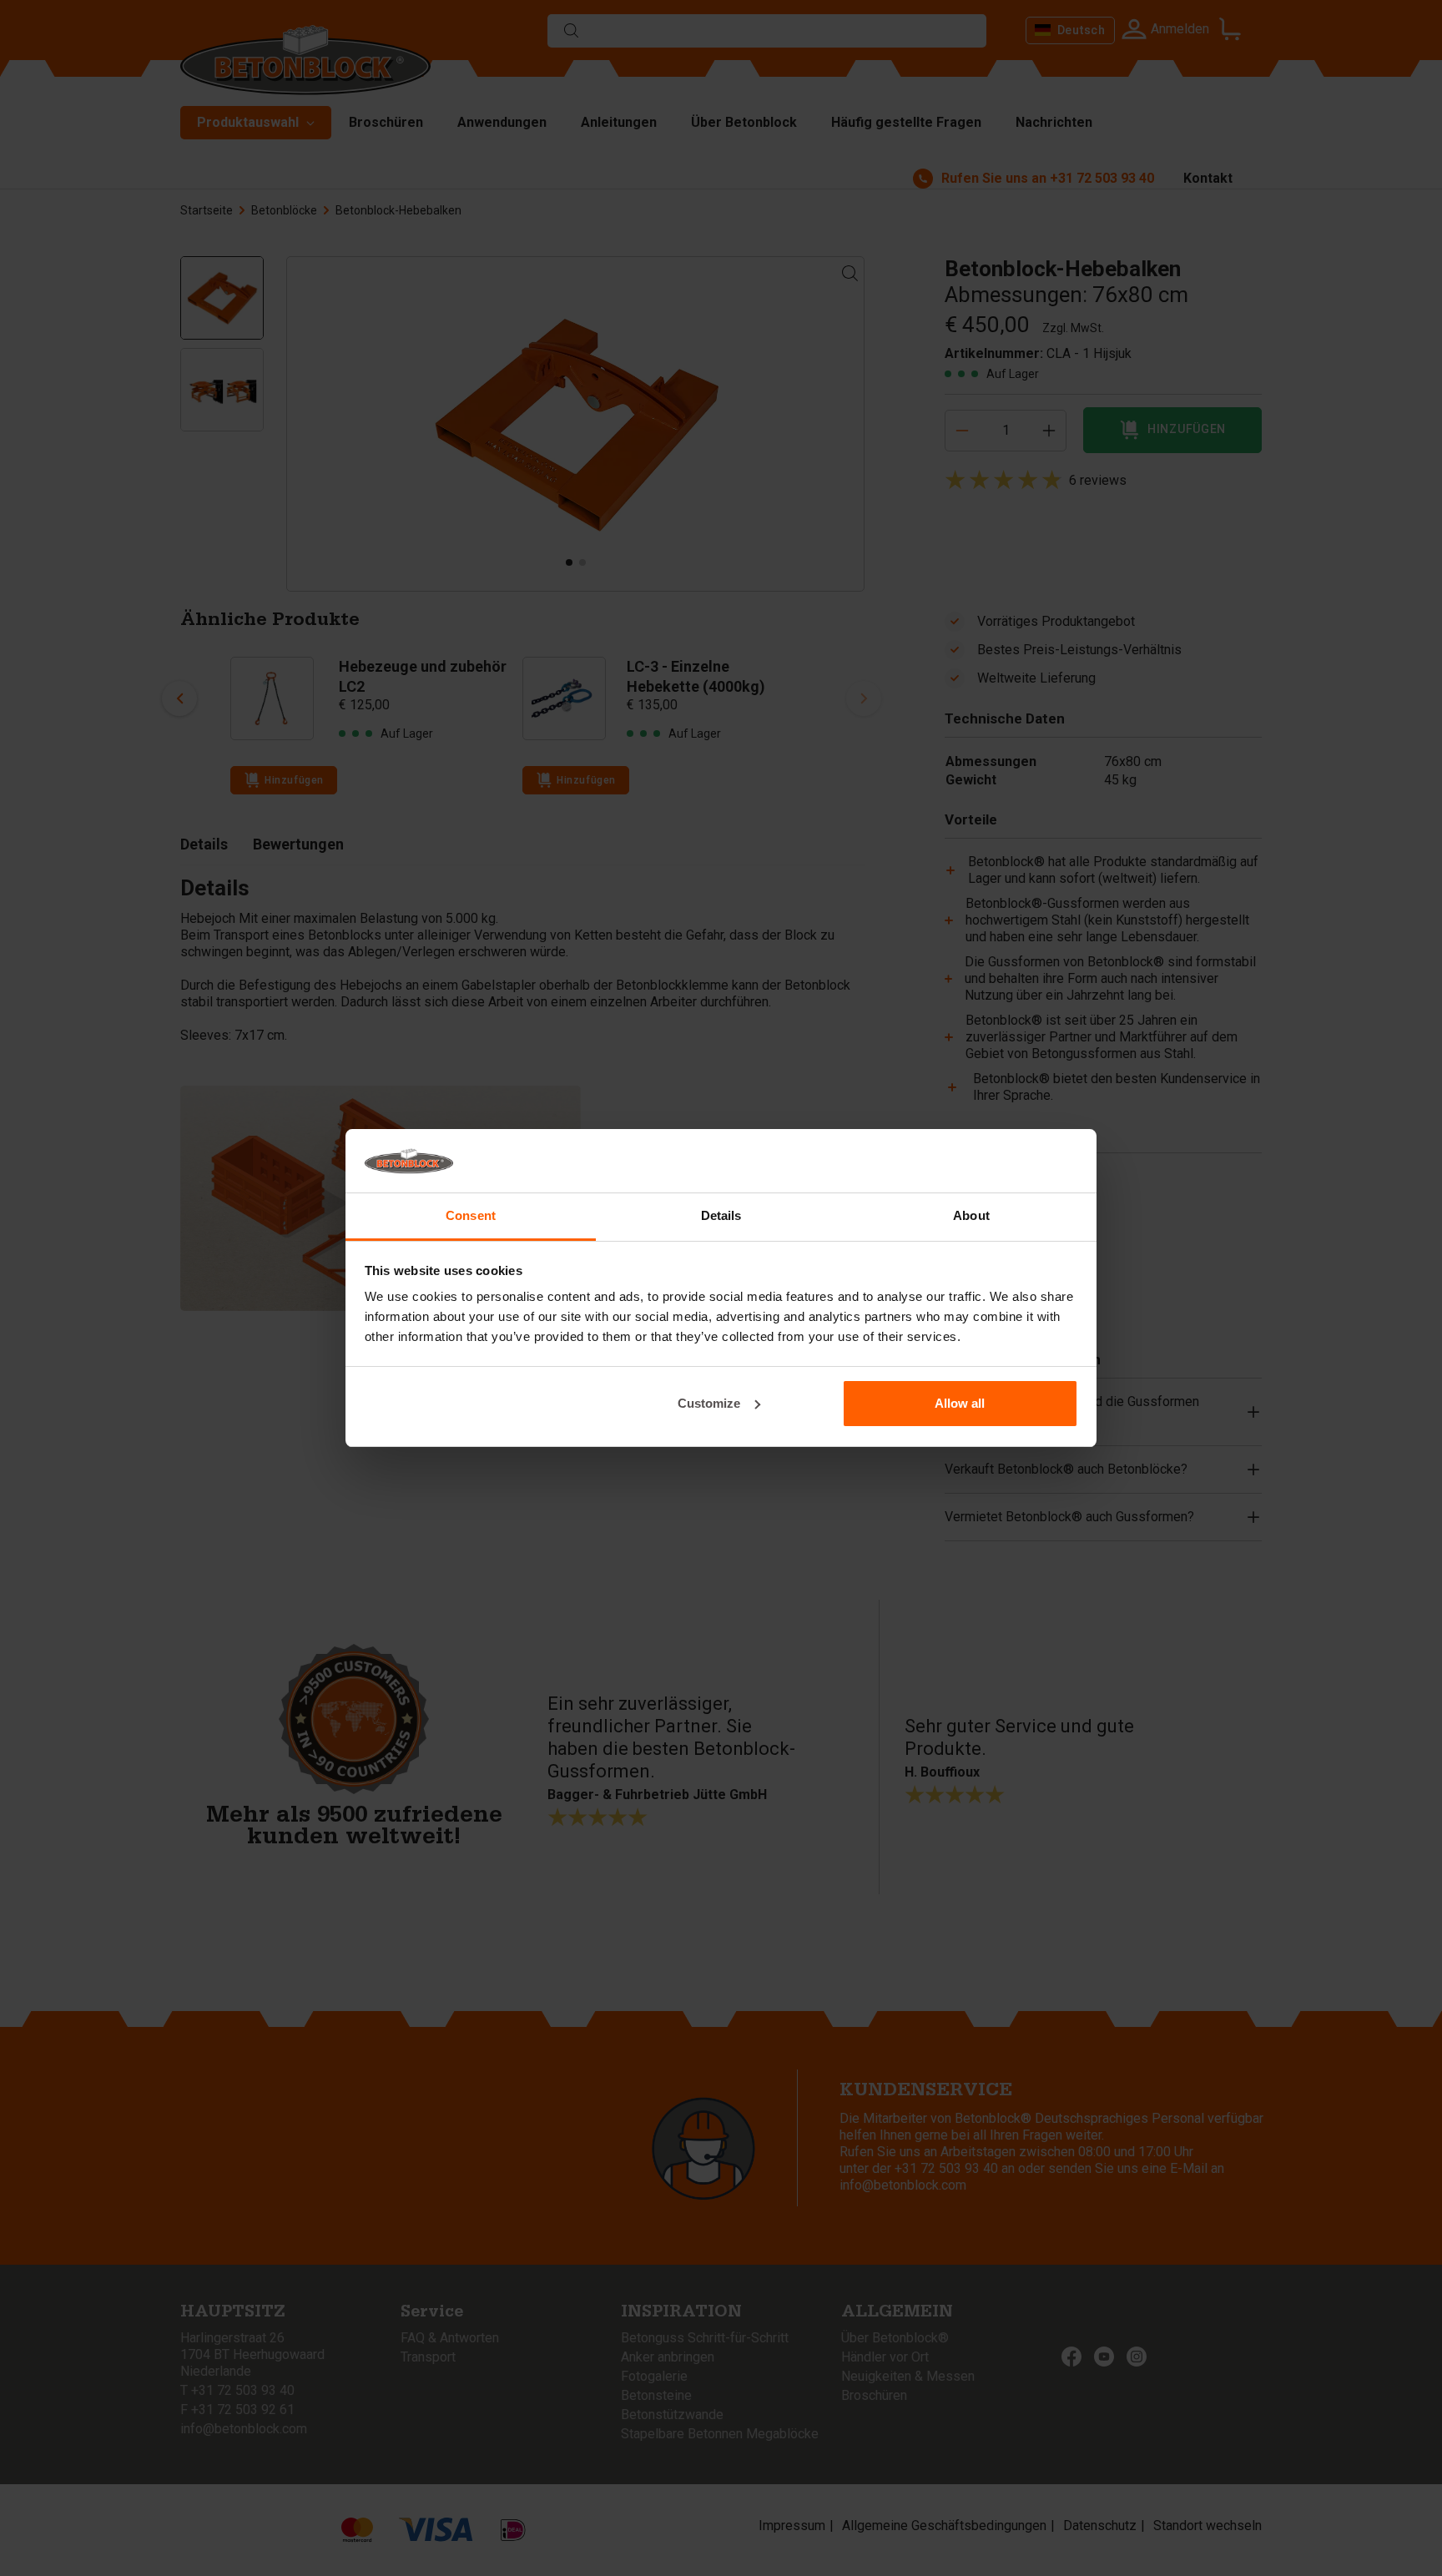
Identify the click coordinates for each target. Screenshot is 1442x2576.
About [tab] (971, 1215)
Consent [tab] (471, 1215)
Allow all (960, 1403)
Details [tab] (721, 1215)
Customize (709, 1403)
